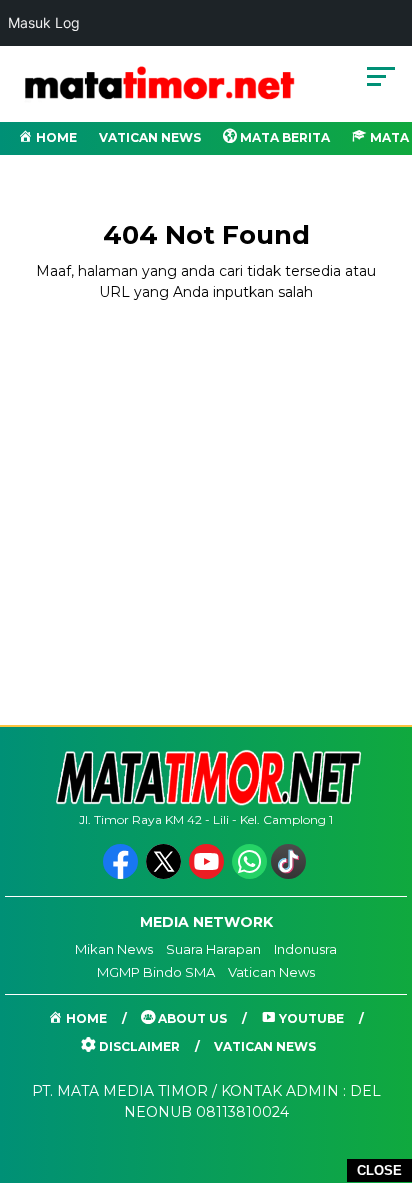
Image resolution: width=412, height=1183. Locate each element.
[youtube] (208, 874)
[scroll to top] (383, 1067)
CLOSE (379, 1170)
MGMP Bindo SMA (156, 972)
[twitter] (165, 874)
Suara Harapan (213, 949)
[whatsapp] (249, 874)
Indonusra (305, 949)
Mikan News (114, 949)
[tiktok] (290, 874)
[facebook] (122, 874)
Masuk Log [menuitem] (44, 22)
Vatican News (150, 137)
